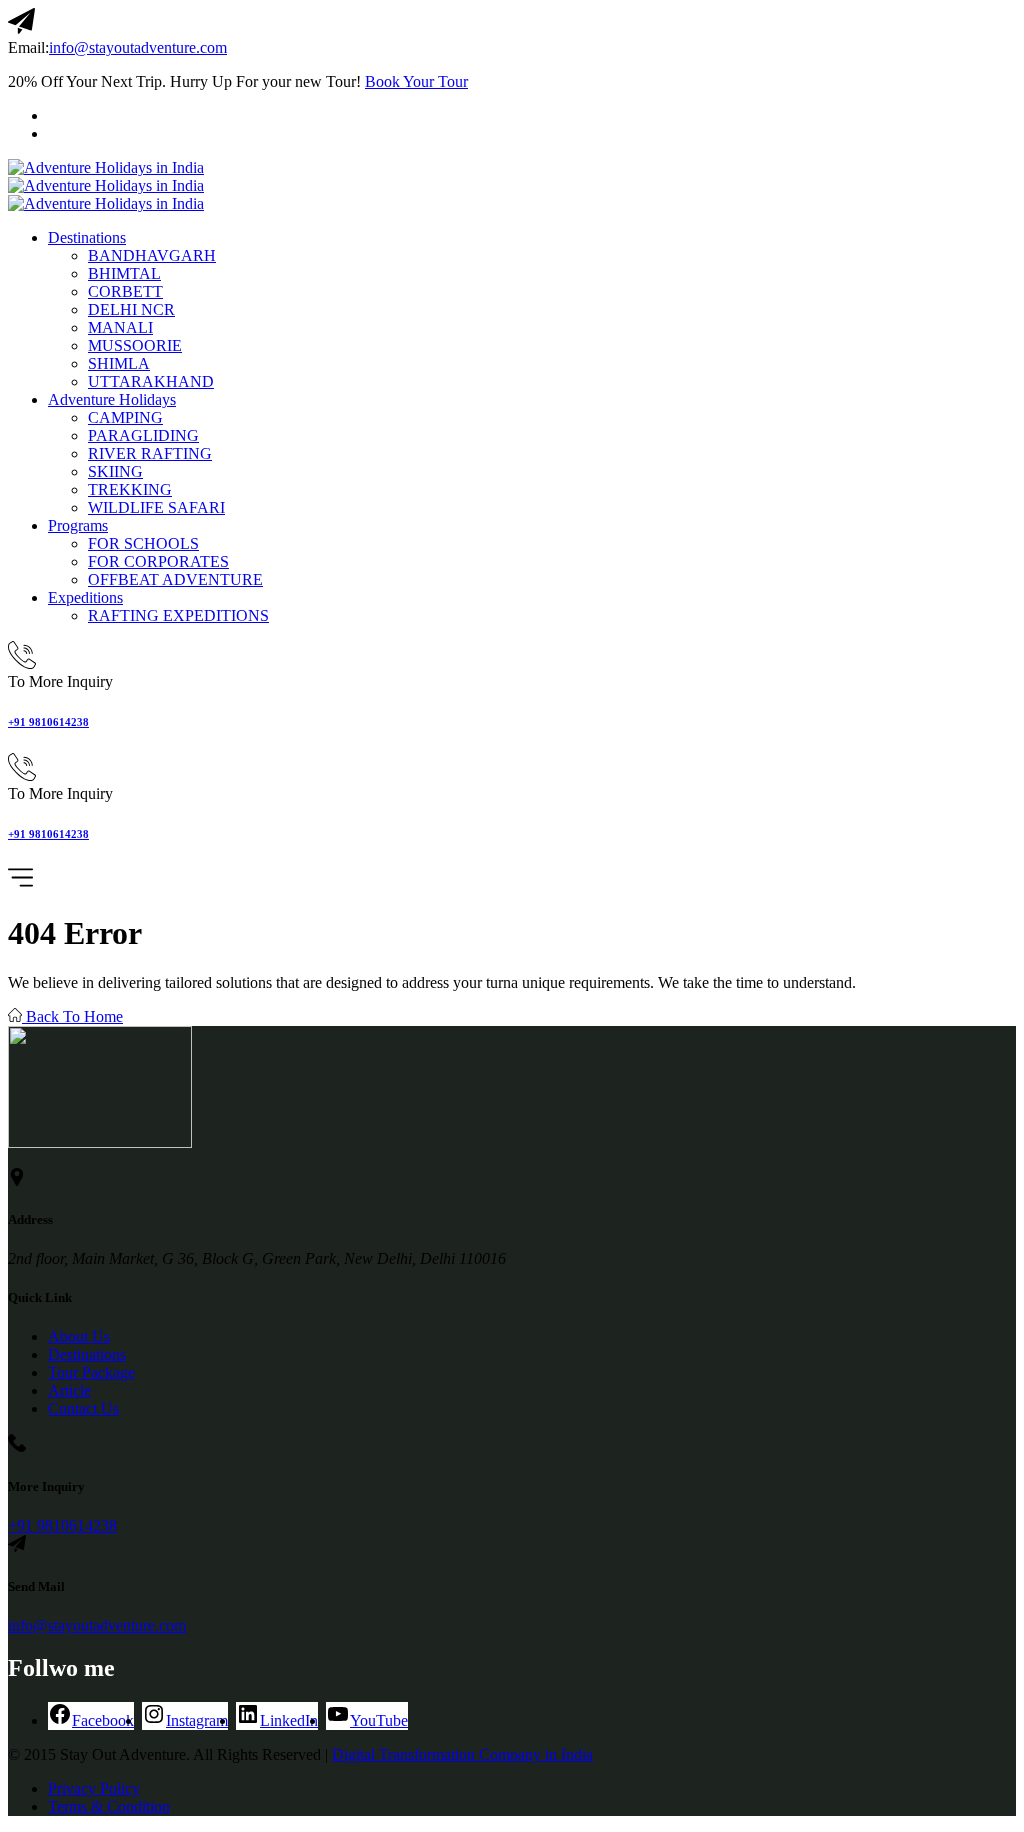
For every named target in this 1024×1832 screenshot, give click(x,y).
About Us (79, 1336)
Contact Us (83, 1408)
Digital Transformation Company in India (462, 1754)
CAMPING (125, 417)
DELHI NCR (131, 309)
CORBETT (125, 291)
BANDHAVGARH (152, 255)
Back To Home (72, 1016)
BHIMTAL (124, 273)
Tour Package (91, 1372)
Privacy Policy (94, 1788)
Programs (78, 525)
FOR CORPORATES (158, 561)
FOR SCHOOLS (143, 543)
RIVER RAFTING (150, 453)
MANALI (120, 327)
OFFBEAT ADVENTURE (175, 579)
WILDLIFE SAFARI (156, 507)
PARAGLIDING (143, 435)
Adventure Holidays (112, 399)
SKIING (115, 471)
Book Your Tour (416, 81)
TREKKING (130, 489)
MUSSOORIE (135, 345)
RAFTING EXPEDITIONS (178, 615)
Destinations (87, 237)
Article (69, 1390)
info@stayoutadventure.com (138, 47)
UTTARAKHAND (151, 381)
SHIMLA (119, 363)
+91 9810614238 (48, 722)
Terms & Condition (109, 1806)
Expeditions (85, 597)
